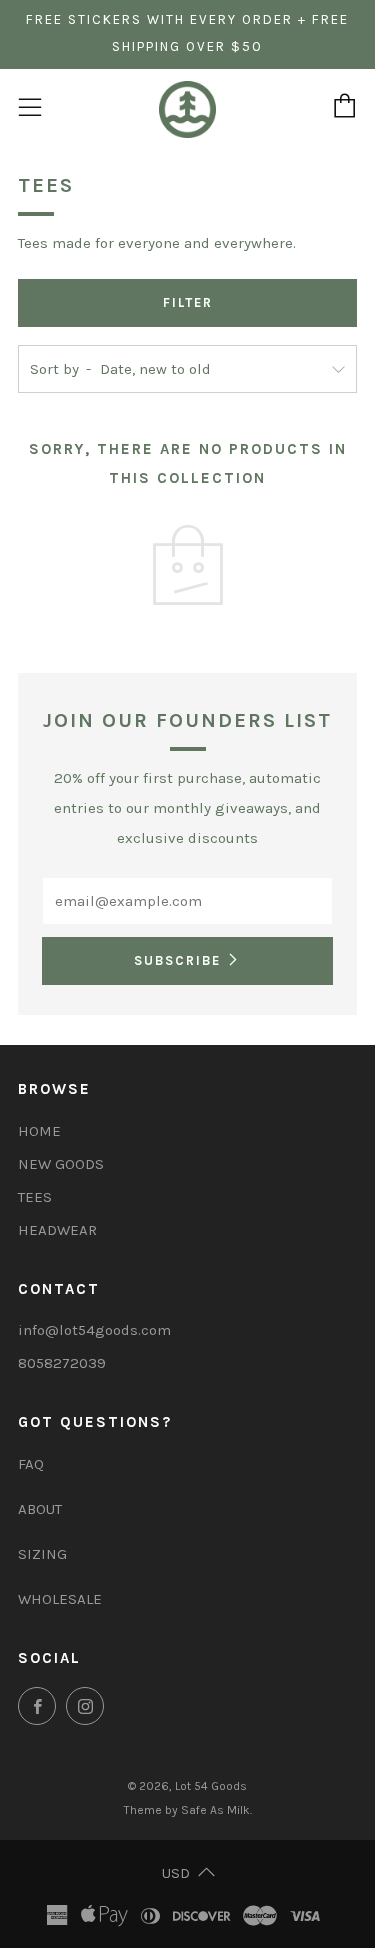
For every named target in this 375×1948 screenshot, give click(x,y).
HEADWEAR (57, 1230)
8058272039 (62, 1363)
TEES (35, 1197)
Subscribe (177, 960)
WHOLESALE (60, 1599)
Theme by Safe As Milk (187, 1810)
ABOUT (40, 1509)
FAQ (31, 1464)
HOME (39, 1131)
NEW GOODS (61, 1164)
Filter (188, 302)
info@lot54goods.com (94, 1330)
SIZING (42, 1554)
